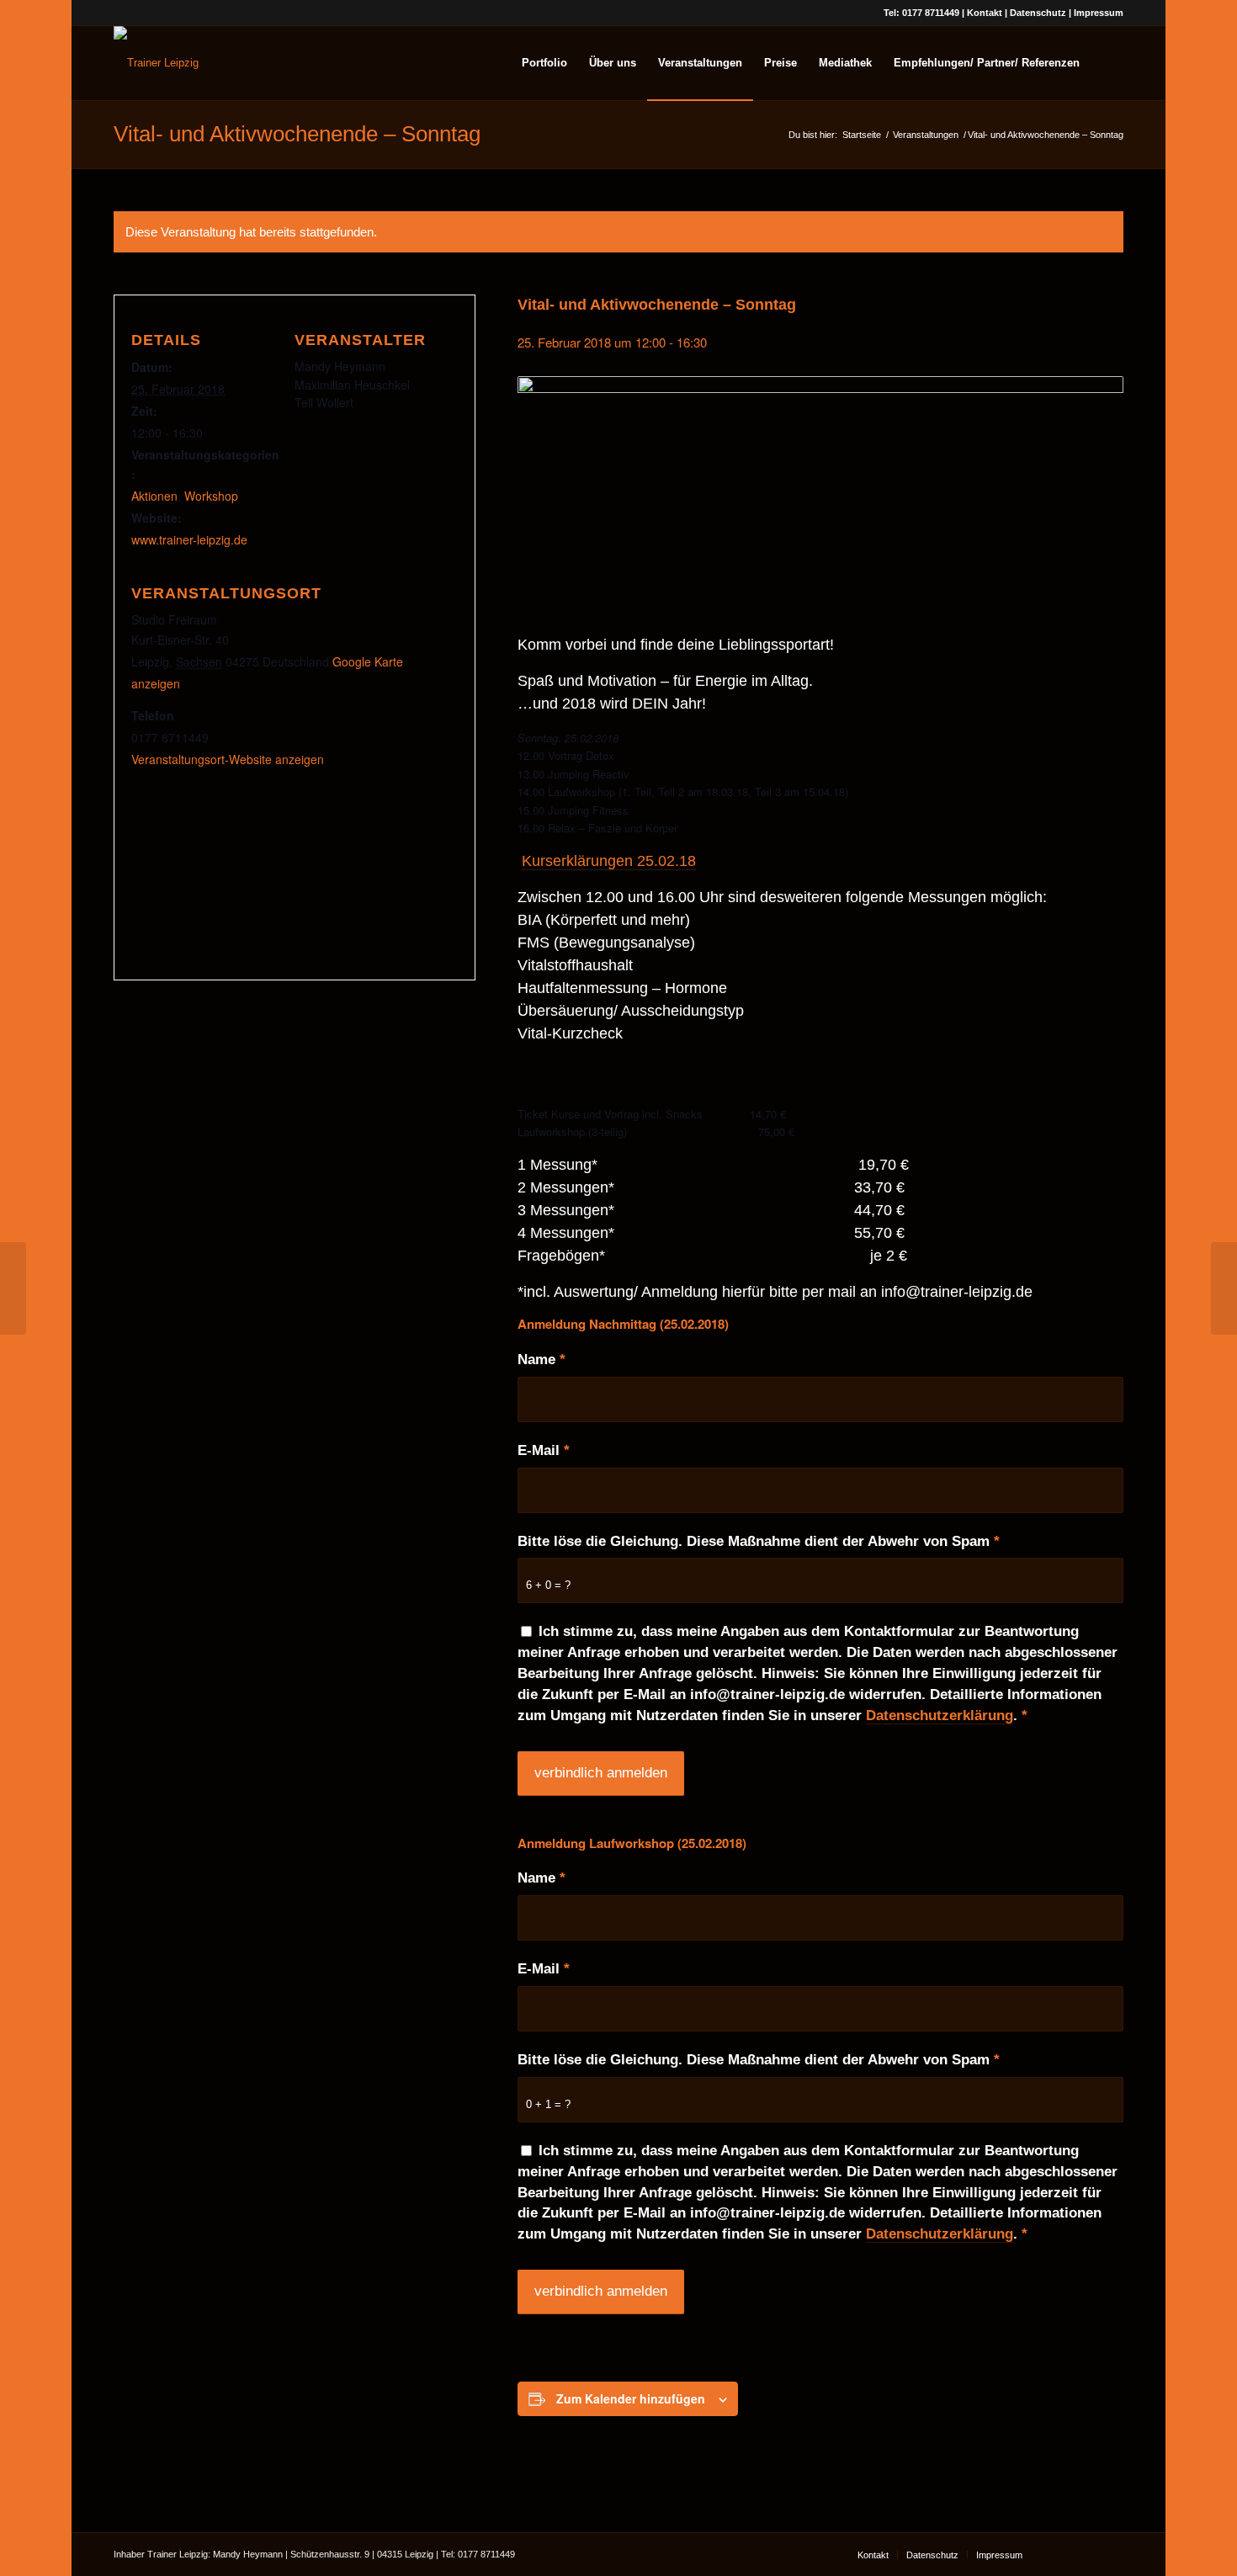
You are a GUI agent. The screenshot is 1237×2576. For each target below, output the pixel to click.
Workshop (211, 496)
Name (542, 1360)
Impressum (1099, 13)
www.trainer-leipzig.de (189, 539)
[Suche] (1107, 63)
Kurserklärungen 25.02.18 (609, 861)
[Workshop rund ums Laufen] (1224, 1288)
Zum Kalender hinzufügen (631, 2398)
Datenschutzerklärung (940, 1716)
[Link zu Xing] (1111, 2554)
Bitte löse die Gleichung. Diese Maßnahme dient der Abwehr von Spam (759, 1541)
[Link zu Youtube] (1086, 2554)
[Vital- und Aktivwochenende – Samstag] (13, 1288)
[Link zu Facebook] (1060, 2554)
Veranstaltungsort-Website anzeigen (228, 759)
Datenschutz (1038, 13)
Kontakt (985, 13)
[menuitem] (544, 63)
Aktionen (154, 496)
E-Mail (544, 1450)
